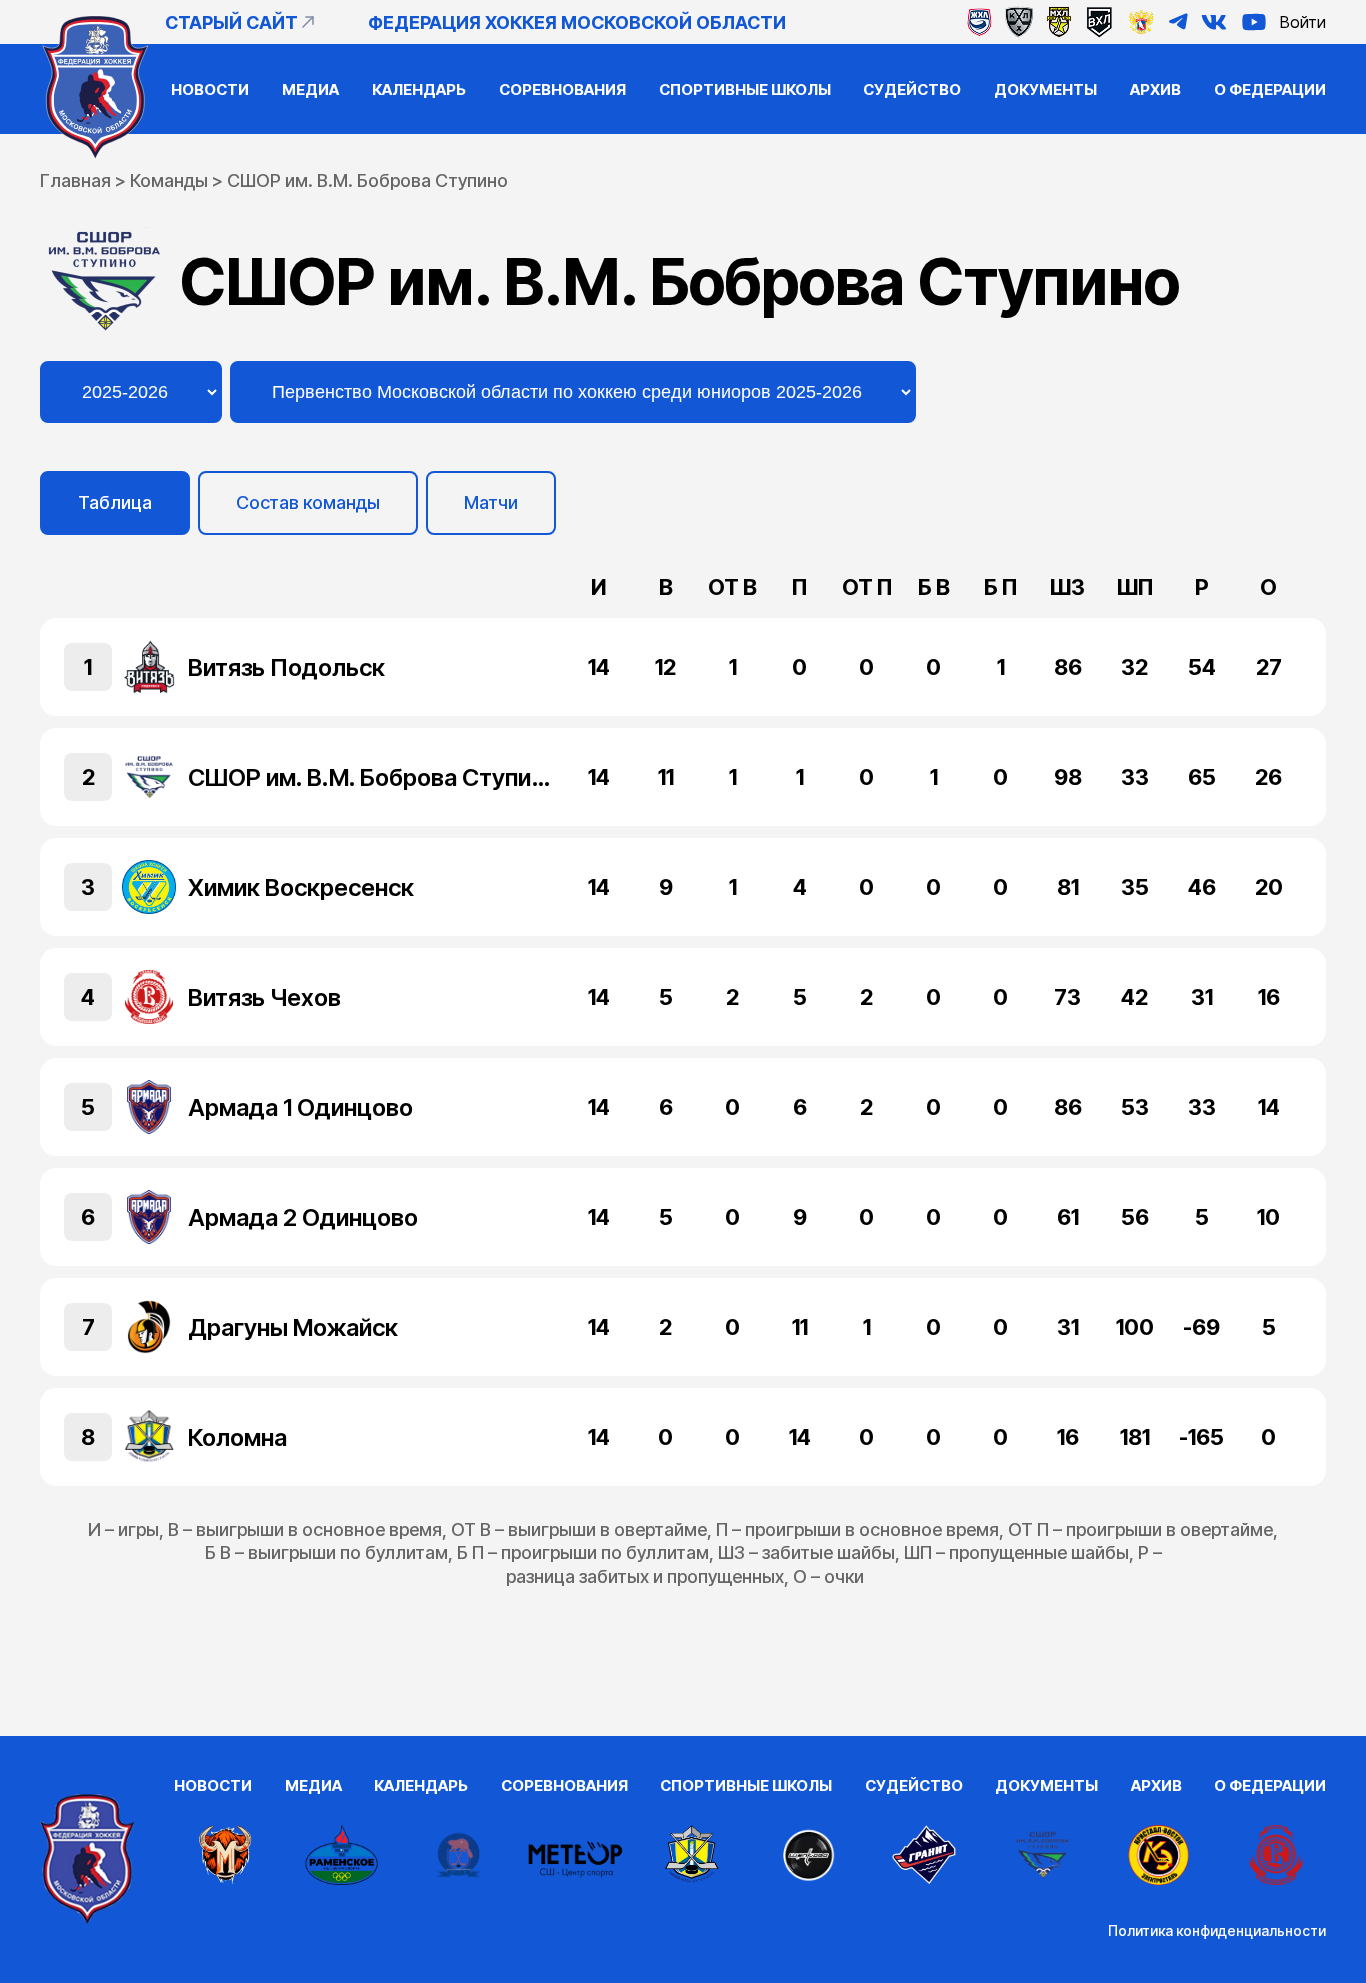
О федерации (1270, 89)
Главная (75, 180)
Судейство (912, 89)
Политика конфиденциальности (1217, 1930)
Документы (1045, 89)
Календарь (419, 89)
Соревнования (562, 89)
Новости (210, 89)
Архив (1155, 89)
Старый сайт (231, 22)
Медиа (310, 89)
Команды (169, 180)
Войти (1303, 22)
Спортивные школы (745, 89)
